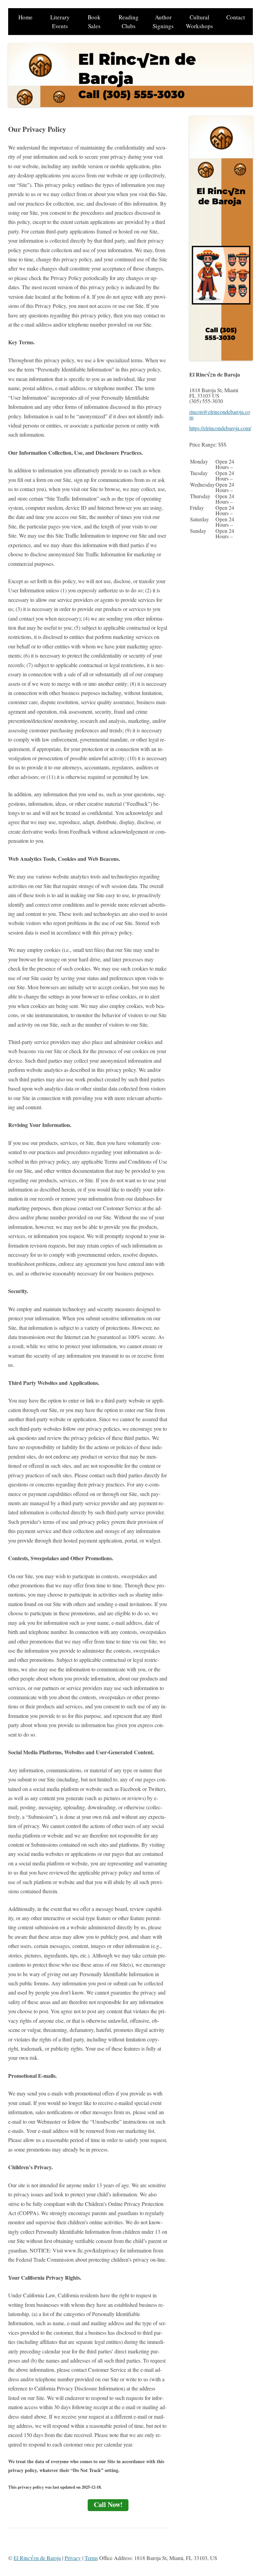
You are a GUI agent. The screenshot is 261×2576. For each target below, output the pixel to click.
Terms (91, 2558)
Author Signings (163, 22)
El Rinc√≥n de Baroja (37, 2558)
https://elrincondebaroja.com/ (220, 428)
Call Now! (108, 2504)
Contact (236, 17)
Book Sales (94, 22)
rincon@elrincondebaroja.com (220, 414)
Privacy (73, 2558)
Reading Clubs (129, 22)
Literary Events (60, 22)
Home (25, 17)
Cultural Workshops (199, 22)
